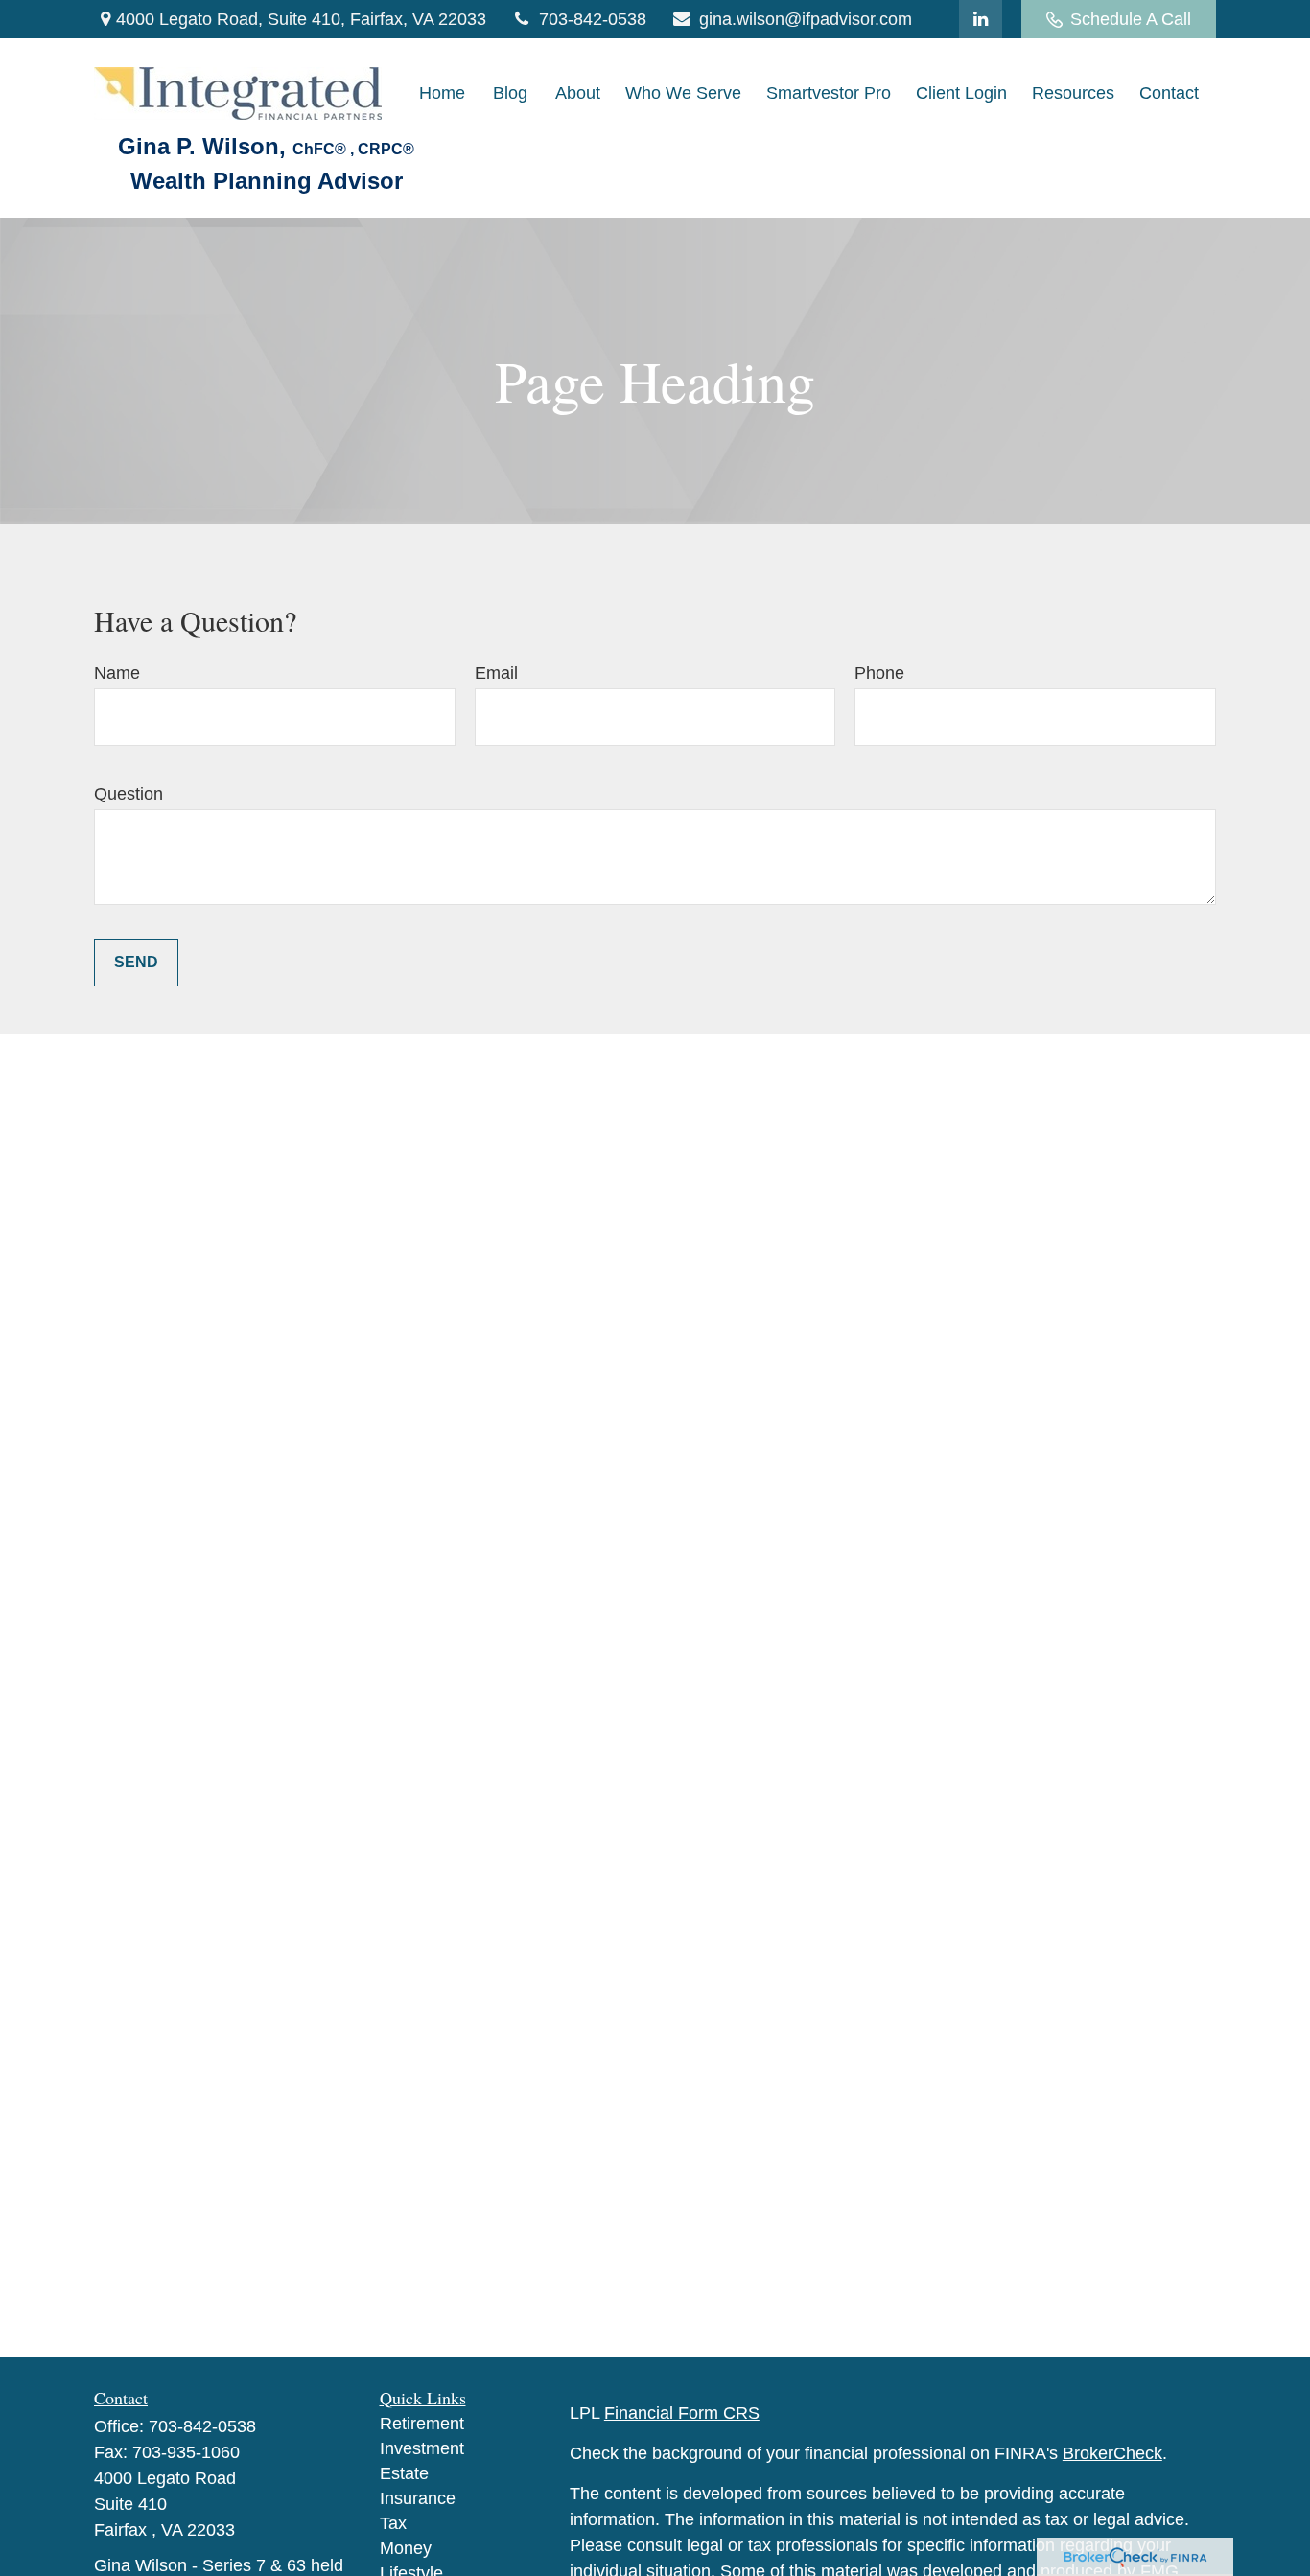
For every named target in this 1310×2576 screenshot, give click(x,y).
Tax (393, 2523)
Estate (404, 2473)
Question (129, 794)
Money (406, 2548)
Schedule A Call (1131, 19)
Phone (879, 673)
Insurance (418, 2498)
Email (496, 673)
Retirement (422, 2424)
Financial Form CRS (682, 2413)
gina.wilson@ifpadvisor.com (806, 19)
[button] (442, 94)
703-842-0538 (593, 19)
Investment (422, 2448)
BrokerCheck (1112, 2453)
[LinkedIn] (981, 19)
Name (117, 673)
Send (136, 962)
